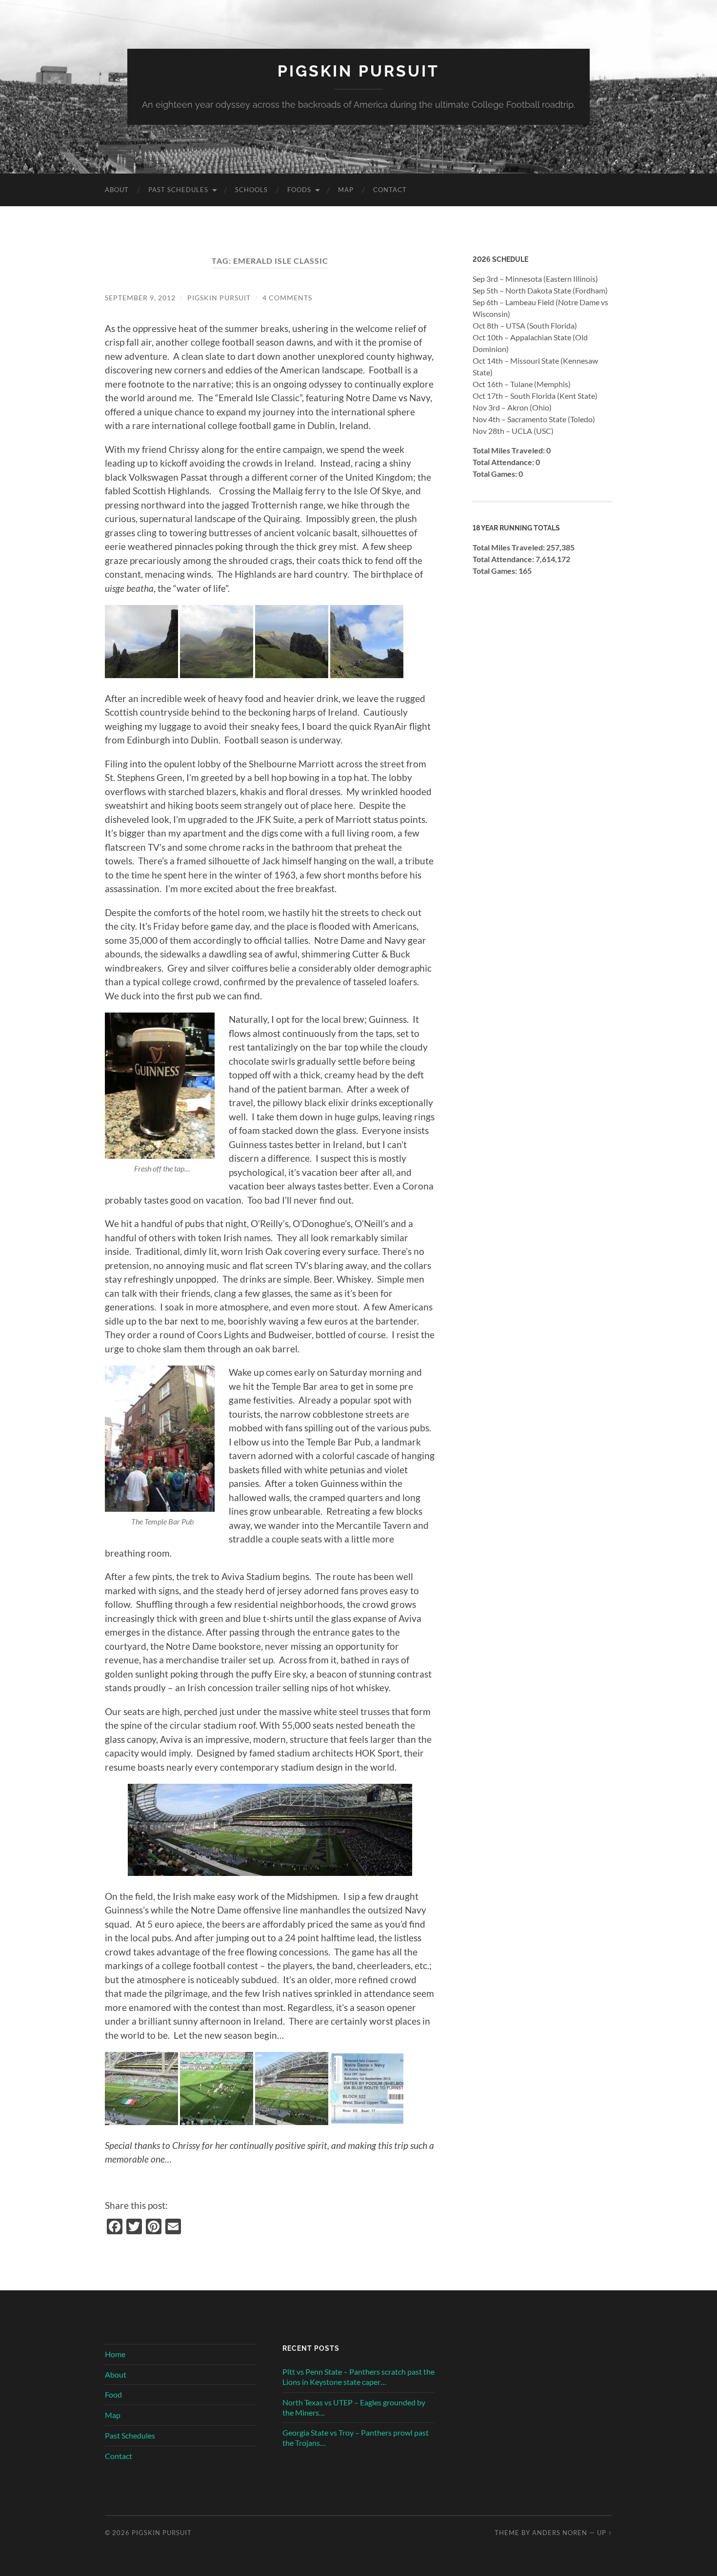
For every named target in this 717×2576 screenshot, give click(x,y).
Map (346, 190)
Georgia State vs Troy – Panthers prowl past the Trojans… (356, 2438)
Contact (390, 190)
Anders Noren (560, 2533)
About (117, 190)
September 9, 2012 (140, 298)
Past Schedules (178, 190)
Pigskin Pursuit (358, 71)
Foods (299, 190)
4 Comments (287, 298)
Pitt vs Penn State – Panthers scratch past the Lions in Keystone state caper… (358, 2377)
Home (115, 2354)
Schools (251, 190)
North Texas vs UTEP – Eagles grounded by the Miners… (354, 2407)
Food (113, 2394)
